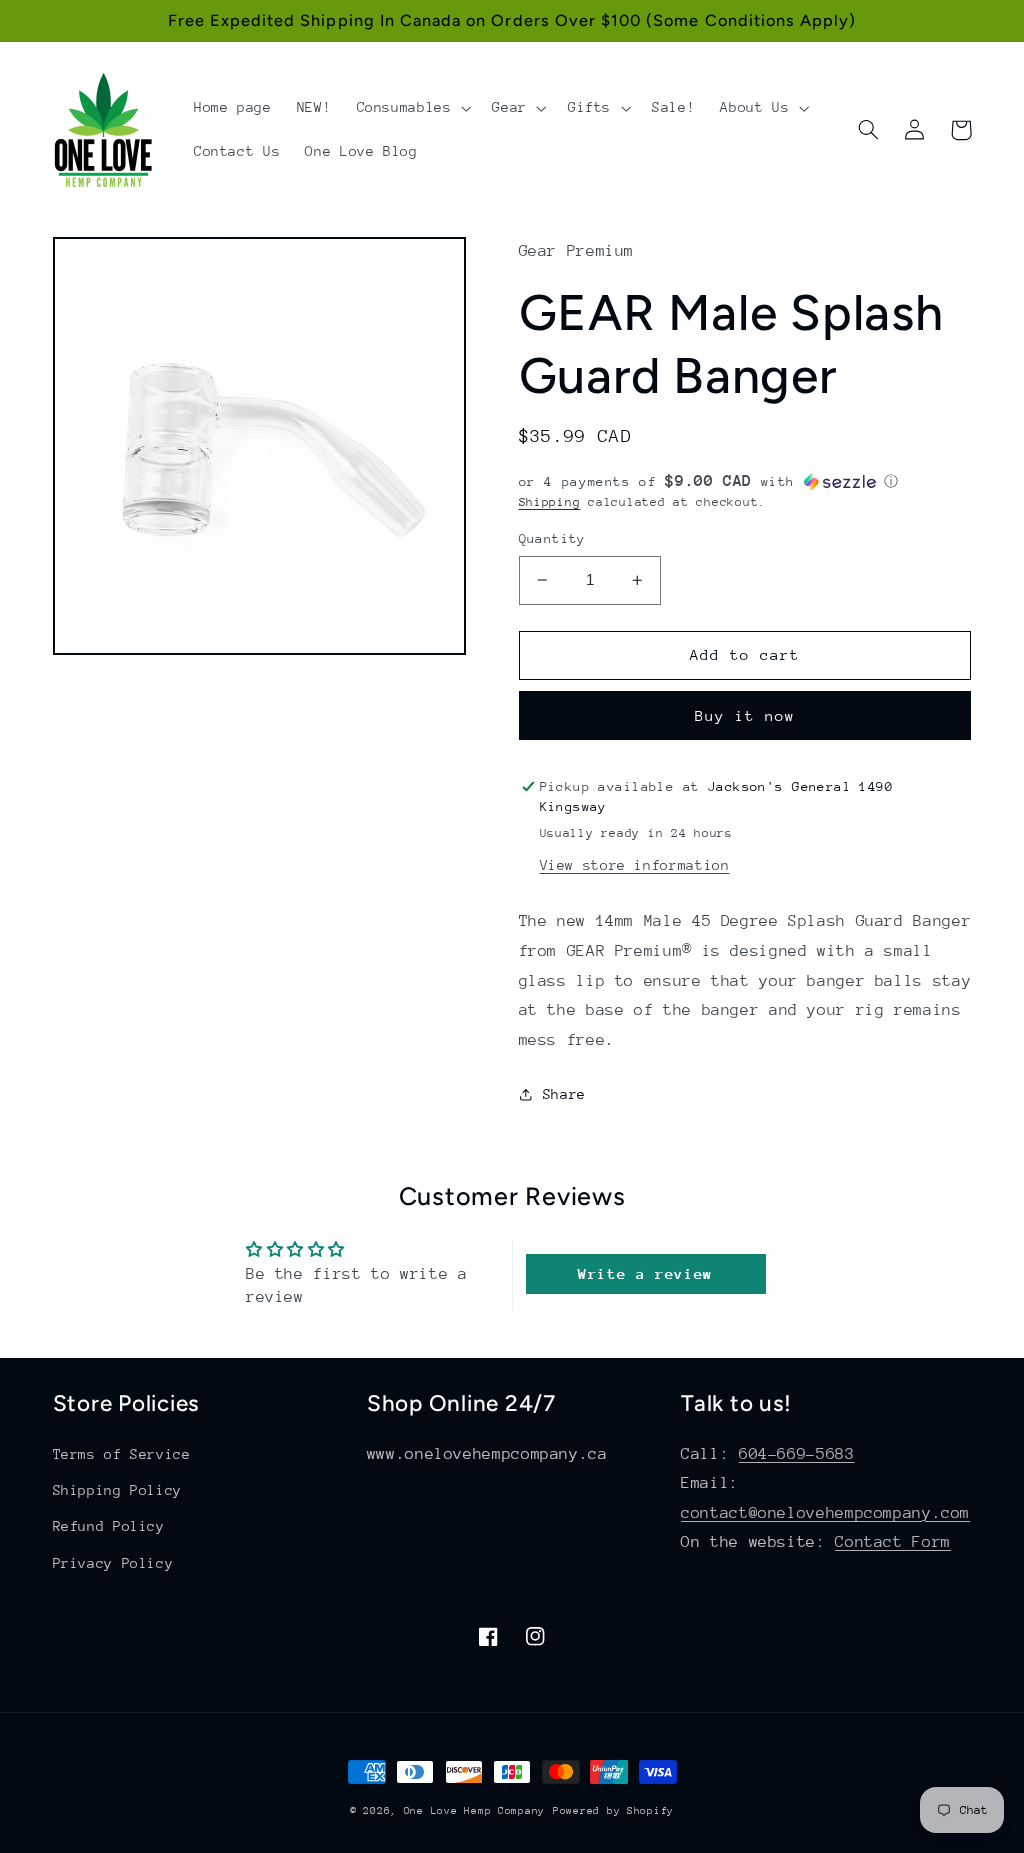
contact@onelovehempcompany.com (825, 1513)
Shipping (550, 502)
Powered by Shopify (613, 1811)
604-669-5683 (797, 1454)
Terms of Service (122, 1454)
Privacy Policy (113, 1563)
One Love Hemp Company (474, 1811)
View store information (635, 865)
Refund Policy (109, 1526)
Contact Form (893, 1542)
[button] (412, 108)
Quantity (552, 538)
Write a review (645, 1273)
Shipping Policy (117, 1490)
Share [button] (564, 1094)
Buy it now (745, 715)
